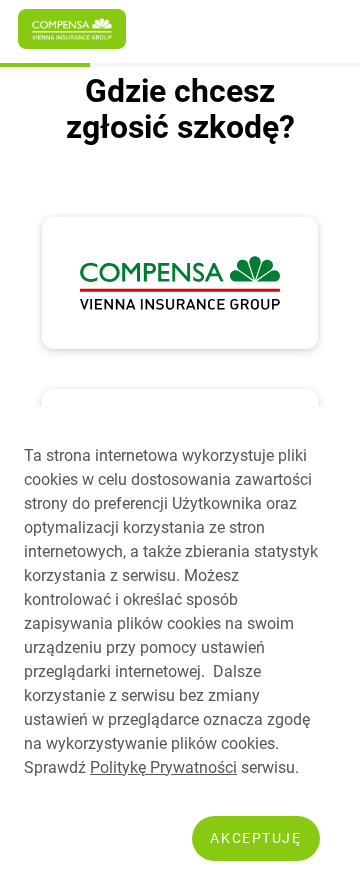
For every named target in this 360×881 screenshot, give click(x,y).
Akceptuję (255, 838)
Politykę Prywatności (163, 767)
